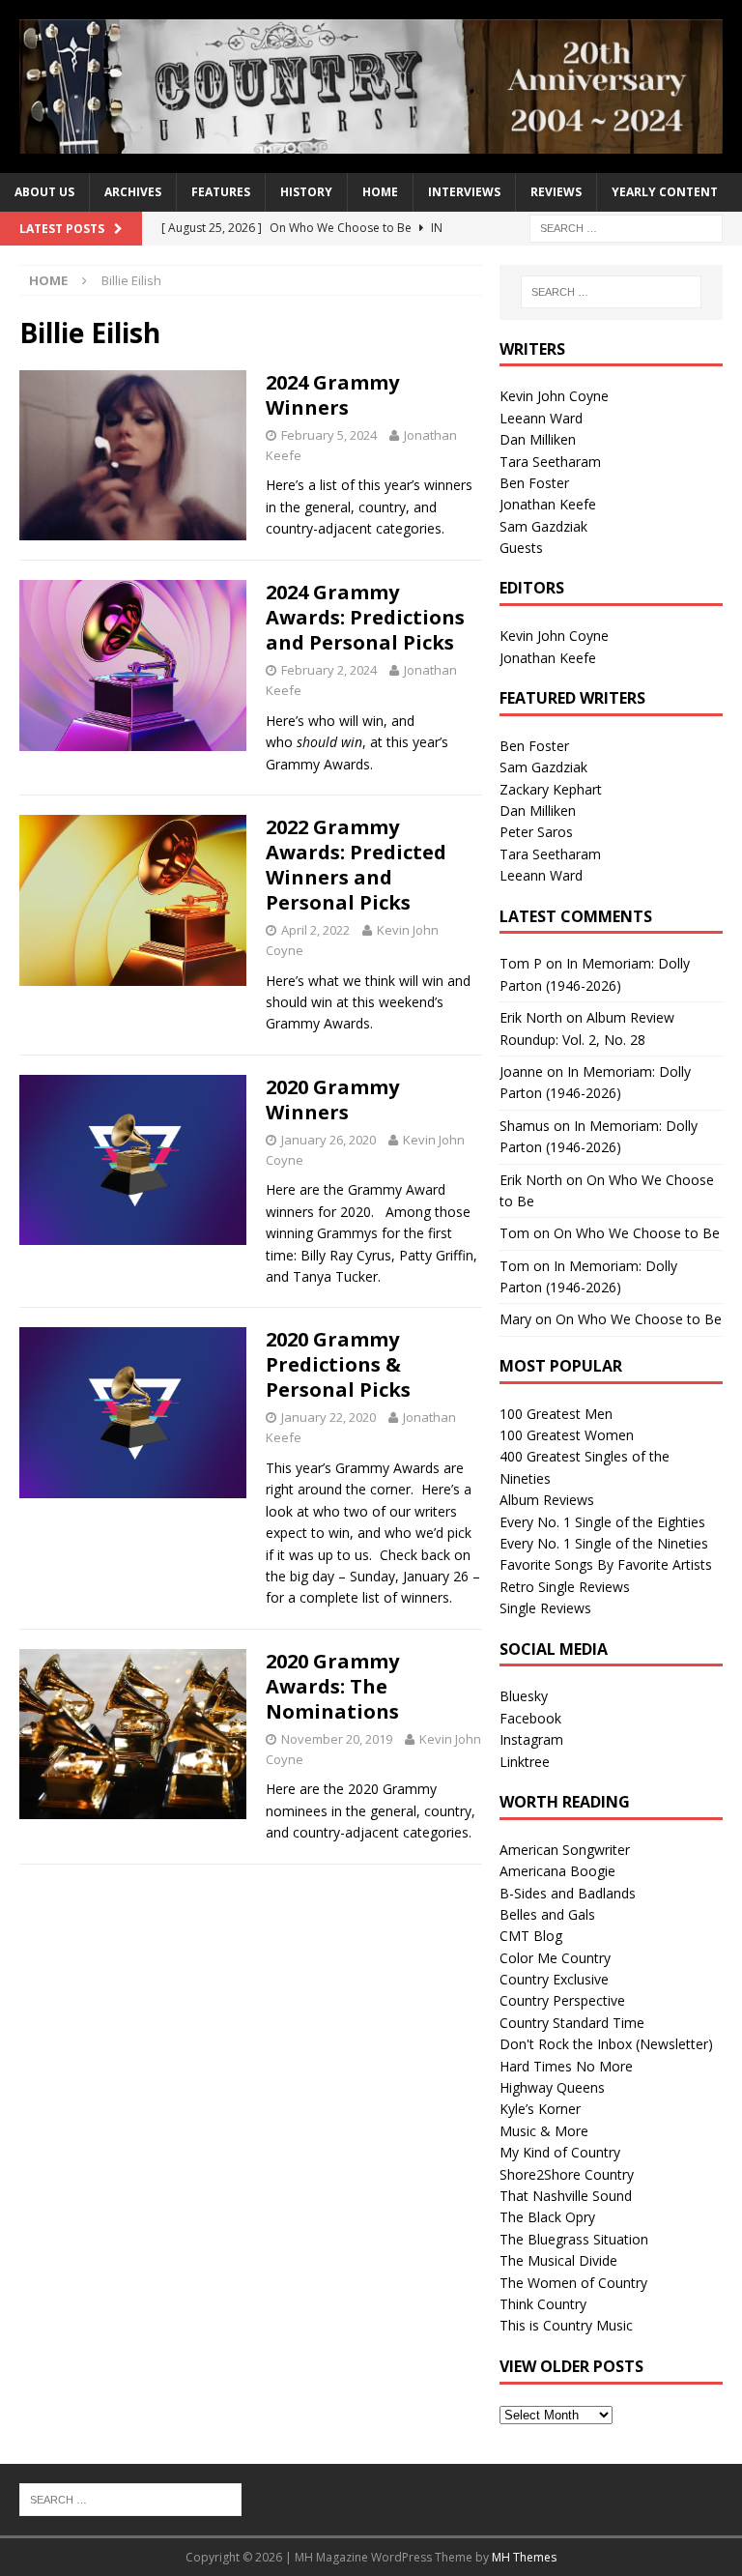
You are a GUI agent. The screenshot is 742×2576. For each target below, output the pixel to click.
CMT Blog (531, 1936)
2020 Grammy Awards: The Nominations (332, 1686)
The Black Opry (547, 2217)
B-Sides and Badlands (568, 1893)
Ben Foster (534, 483)
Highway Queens (552, 2087)
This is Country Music (566, 2325)
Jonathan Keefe (548, 504)
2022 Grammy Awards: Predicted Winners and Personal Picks (356, 865)
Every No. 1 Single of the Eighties (602, 1522)
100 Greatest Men (556, 1414)
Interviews (464, 192)
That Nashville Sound (566, 2196)
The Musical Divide (558, 2260)
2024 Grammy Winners (332, 395)
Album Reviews (547, 1500)
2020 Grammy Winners (332, 1100)
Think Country (543, 2304)
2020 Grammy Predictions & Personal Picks (338, 1364)
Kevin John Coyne (554, 396)
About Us (44, 192)
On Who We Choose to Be (637, 1233)
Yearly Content (665, 192)
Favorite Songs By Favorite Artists (606, 1564)
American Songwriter (565, 1850)
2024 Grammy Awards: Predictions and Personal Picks (365, 617)
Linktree (525, 1762)
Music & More (544, 2131)
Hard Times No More (566, 2066)
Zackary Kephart (551, 789)
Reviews (556, 192)
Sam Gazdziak (543, 526)
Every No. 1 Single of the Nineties (604, 1543)
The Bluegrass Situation (574, 2239)
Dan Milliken (538, 439)
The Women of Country (573, 2283)
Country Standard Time (572, 2023)
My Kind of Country (560, 2152)
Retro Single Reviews (565, 1587)
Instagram (531, 1739)
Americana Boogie (557, 1871)
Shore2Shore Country (567, 2174)
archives (133, 192)
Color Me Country (555, 1958)
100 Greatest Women (567, 1435)
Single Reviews (545, 1608)
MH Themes (524, 2557)
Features (221, 192)
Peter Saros (536, 832)
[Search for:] (626, 227)
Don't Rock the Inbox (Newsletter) (606, 2044)
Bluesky (524, 1696)
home (380, 192)
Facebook (530, 1718)
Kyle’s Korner (540, 2109)
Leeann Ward (541, 418)
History (306, 192)
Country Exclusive (554, 1979)
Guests (521, 548)
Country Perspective (562, 2000)
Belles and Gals (547, 1914)
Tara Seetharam (550, 462)
